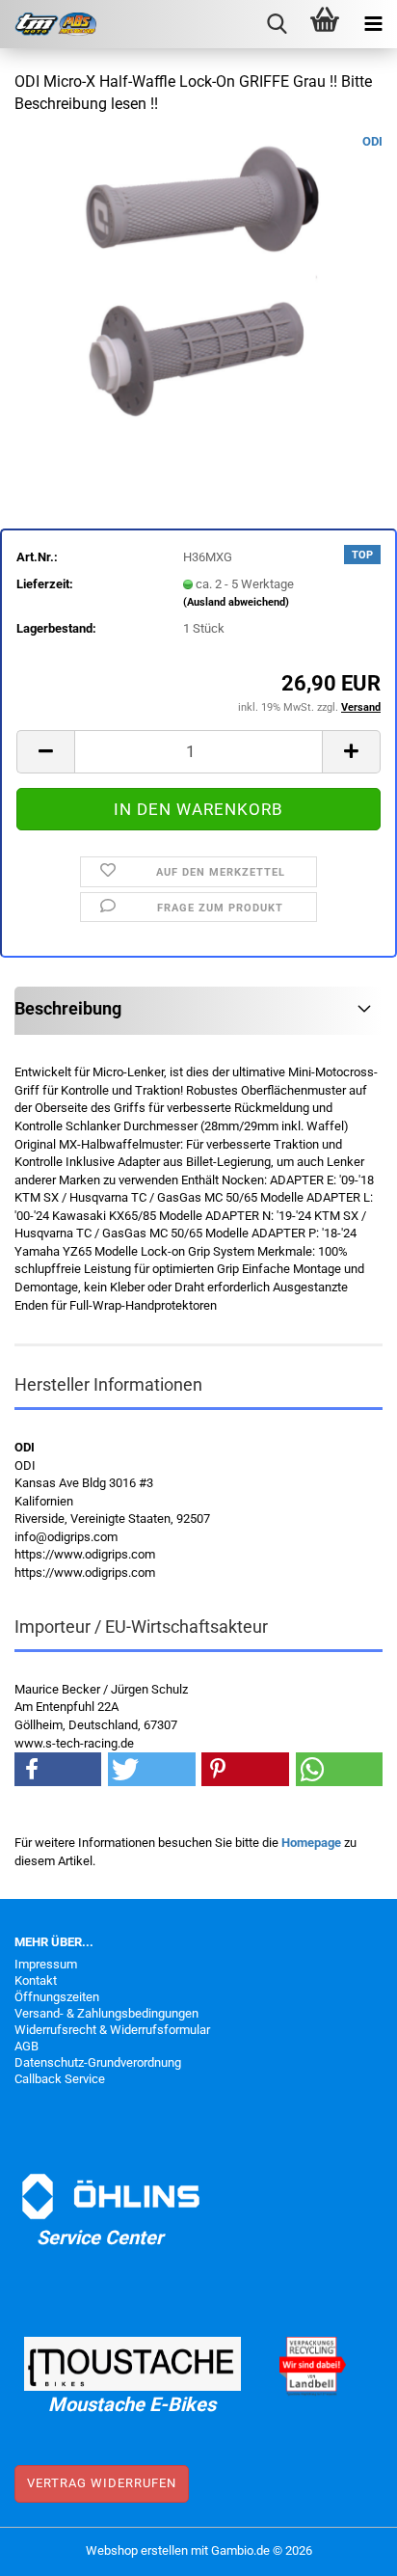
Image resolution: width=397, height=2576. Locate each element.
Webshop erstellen (137, 2550)
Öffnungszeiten (57, 1997)
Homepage (311, 1843)
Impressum (46, 1964)
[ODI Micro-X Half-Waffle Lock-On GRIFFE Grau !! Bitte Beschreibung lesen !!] (198, 276)
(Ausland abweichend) (236, 602)
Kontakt (36, 1980)
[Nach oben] (344, 2547)
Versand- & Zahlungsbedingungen (106, 2013)
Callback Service (60, 2079)
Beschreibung (68, 1008)
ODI (372, 141)
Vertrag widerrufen (102, 2483)
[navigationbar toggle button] (373, 24)
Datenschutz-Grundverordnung (98, 2062)
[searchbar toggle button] (277, 24)
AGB (26, 2046)
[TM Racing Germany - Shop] (48, 24)
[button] (45, 752)
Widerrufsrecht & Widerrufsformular (112, 2030)
